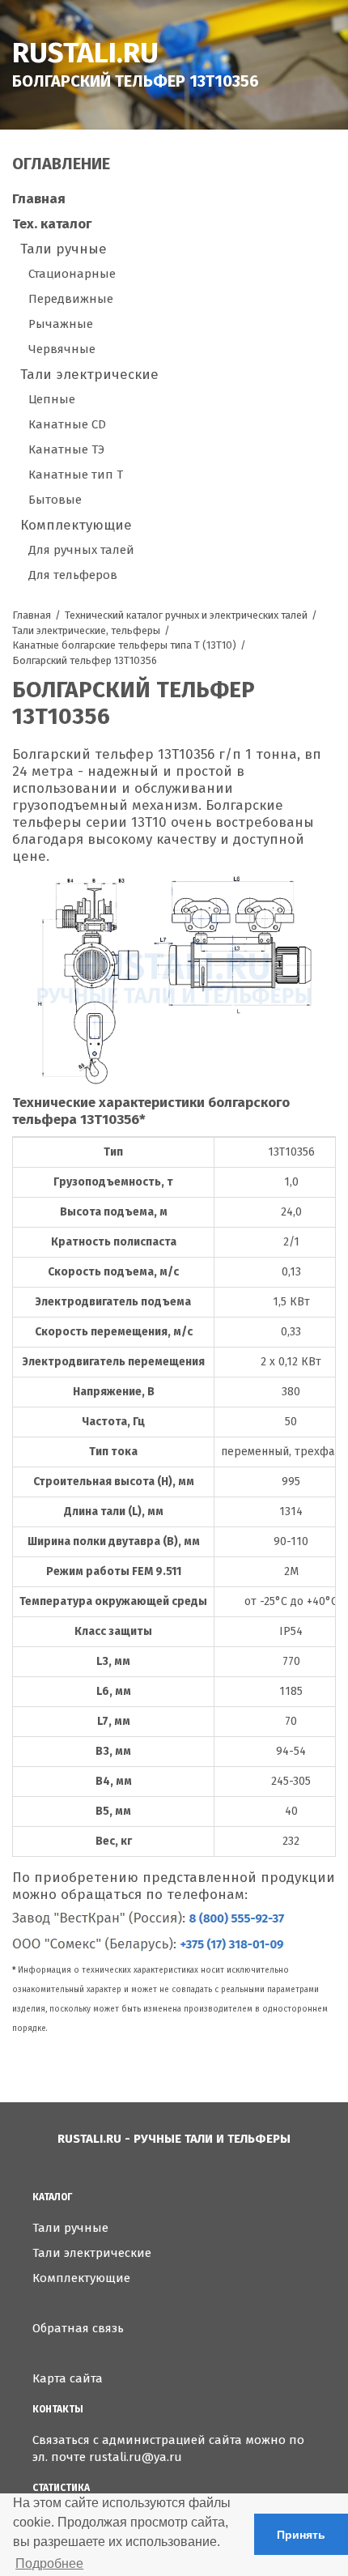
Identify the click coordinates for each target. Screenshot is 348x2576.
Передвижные (71, 299)
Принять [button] (301, 2535)
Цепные (52, 399)
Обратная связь (78, 2328)
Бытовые (55, 500)
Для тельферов (73, 575)
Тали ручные (64, 249)
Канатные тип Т (76, 475)
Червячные (62, 349)
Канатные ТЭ (66, 449)
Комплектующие (76, 525)
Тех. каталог (52, 224)
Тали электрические (89, 375)
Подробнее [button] (49, 2563)
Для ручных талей (81, 550)
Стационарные (72, 274)
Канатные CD (67, 424)
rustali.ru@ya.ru (136, 2457)
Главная (39, 199)
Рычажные (61, 324)
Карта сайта (68, 2378)
